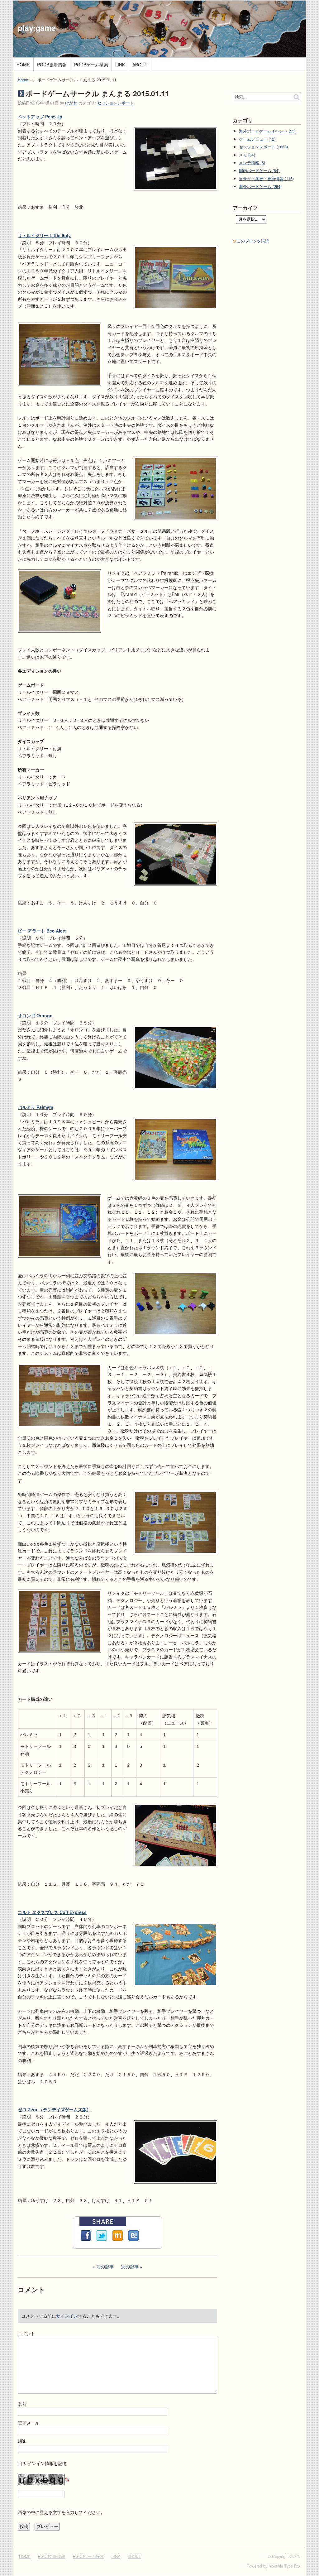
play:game (37, 28)
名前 (22, 2404)
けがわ (71, 103)
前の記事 (105, 2267)
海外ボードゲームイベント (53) (267, 131)
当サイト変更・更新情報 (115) (266, 179)
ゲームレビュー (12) (257, 139)
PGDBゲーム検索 (91, 65)
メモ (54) (247, 155)
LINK (120, 65)
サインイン (67, 2316)
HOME (23, 65)
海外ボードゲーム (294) (260, 186)
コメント (26, 2334)
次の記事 (130, 2267)
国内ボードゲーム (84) (259, 170)
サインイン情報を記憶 (45, 2463)
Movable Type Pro (284, 2566)
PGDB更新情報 (52, 65)
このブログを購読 (253, 241)
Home (23, 80)
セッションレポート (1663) (263, 147)
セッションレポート (115, 103)
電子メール (29, 2423)
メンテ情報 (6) (252, 163)
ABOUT (140, 65)
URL (22, 2441)
